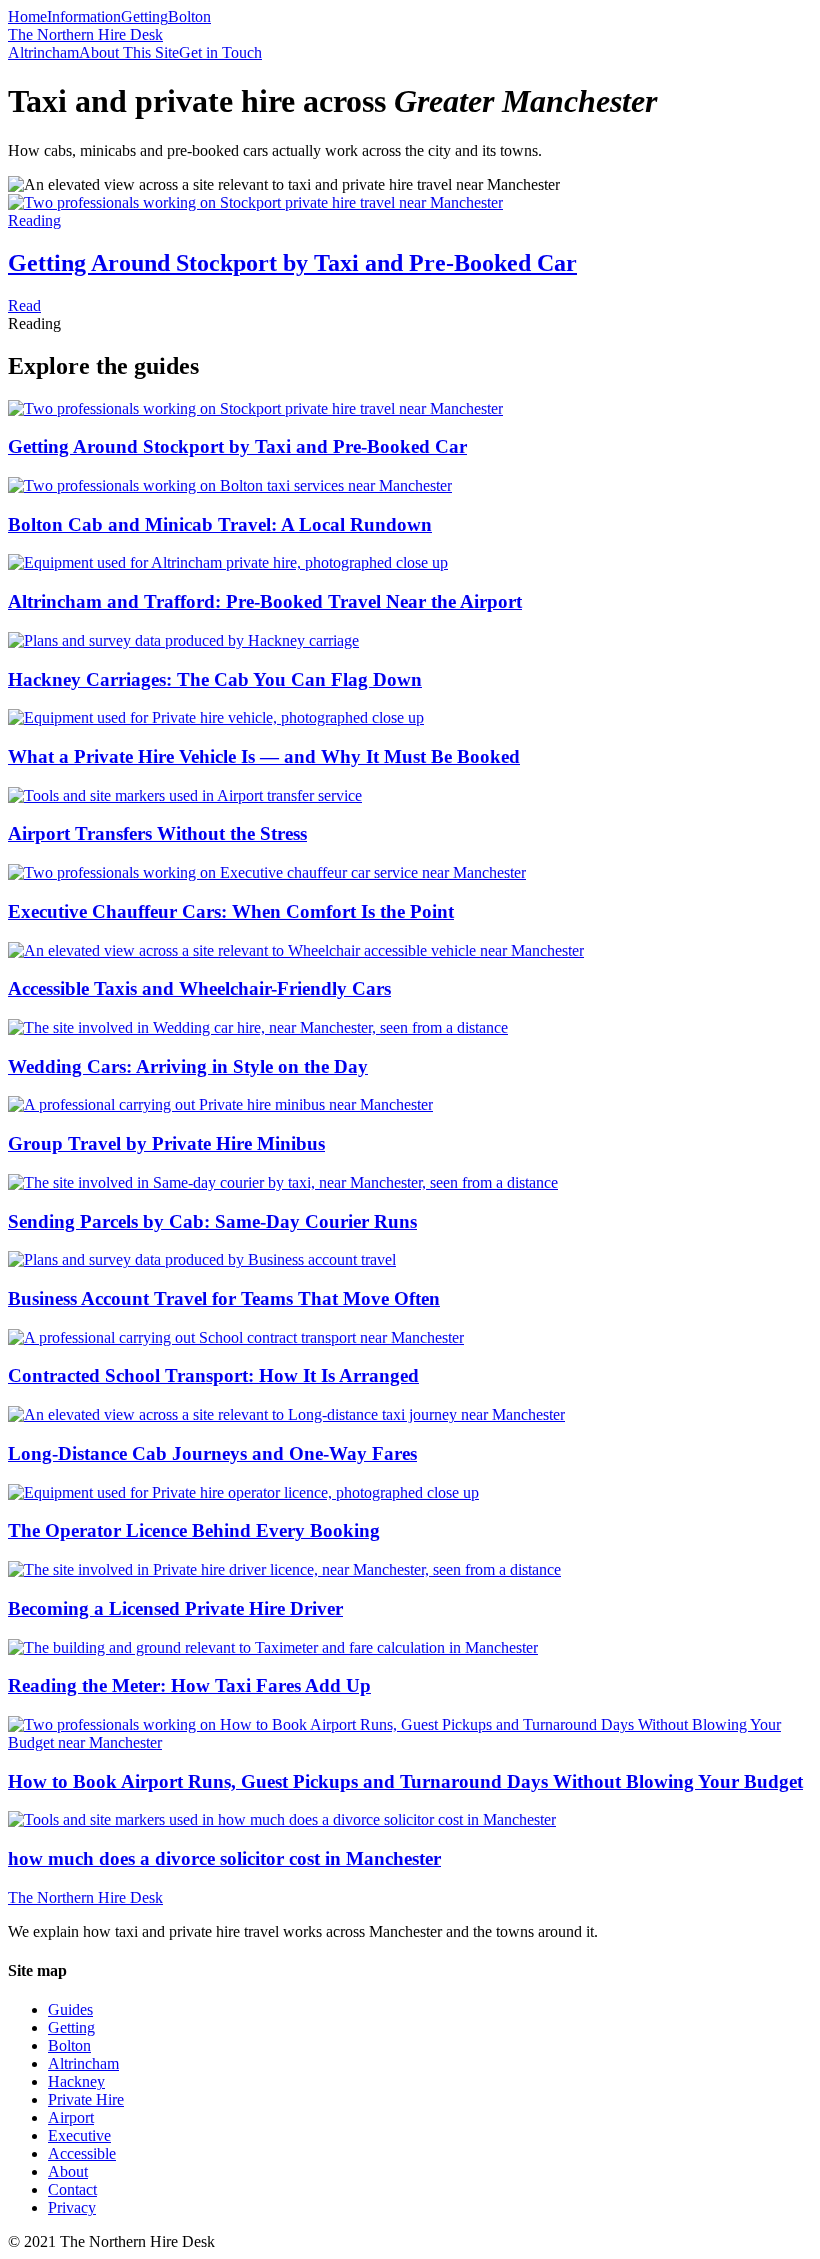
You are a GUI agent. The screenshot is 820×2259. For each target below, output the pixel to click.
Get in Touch (220, 52)
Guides (70, 2009)
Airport (71, 2117)
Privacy (72, 2207)
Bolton (189, 16)
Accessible (82, 2153)
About (68, 2171)
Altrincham (43, 52)
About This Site (129, 52)
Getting (144, 16)
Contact (72, 2189)
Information (84, 16)
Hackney (76, 2081)
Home (27, 16)
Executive (79, 2135)
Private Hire (86, 2099)
